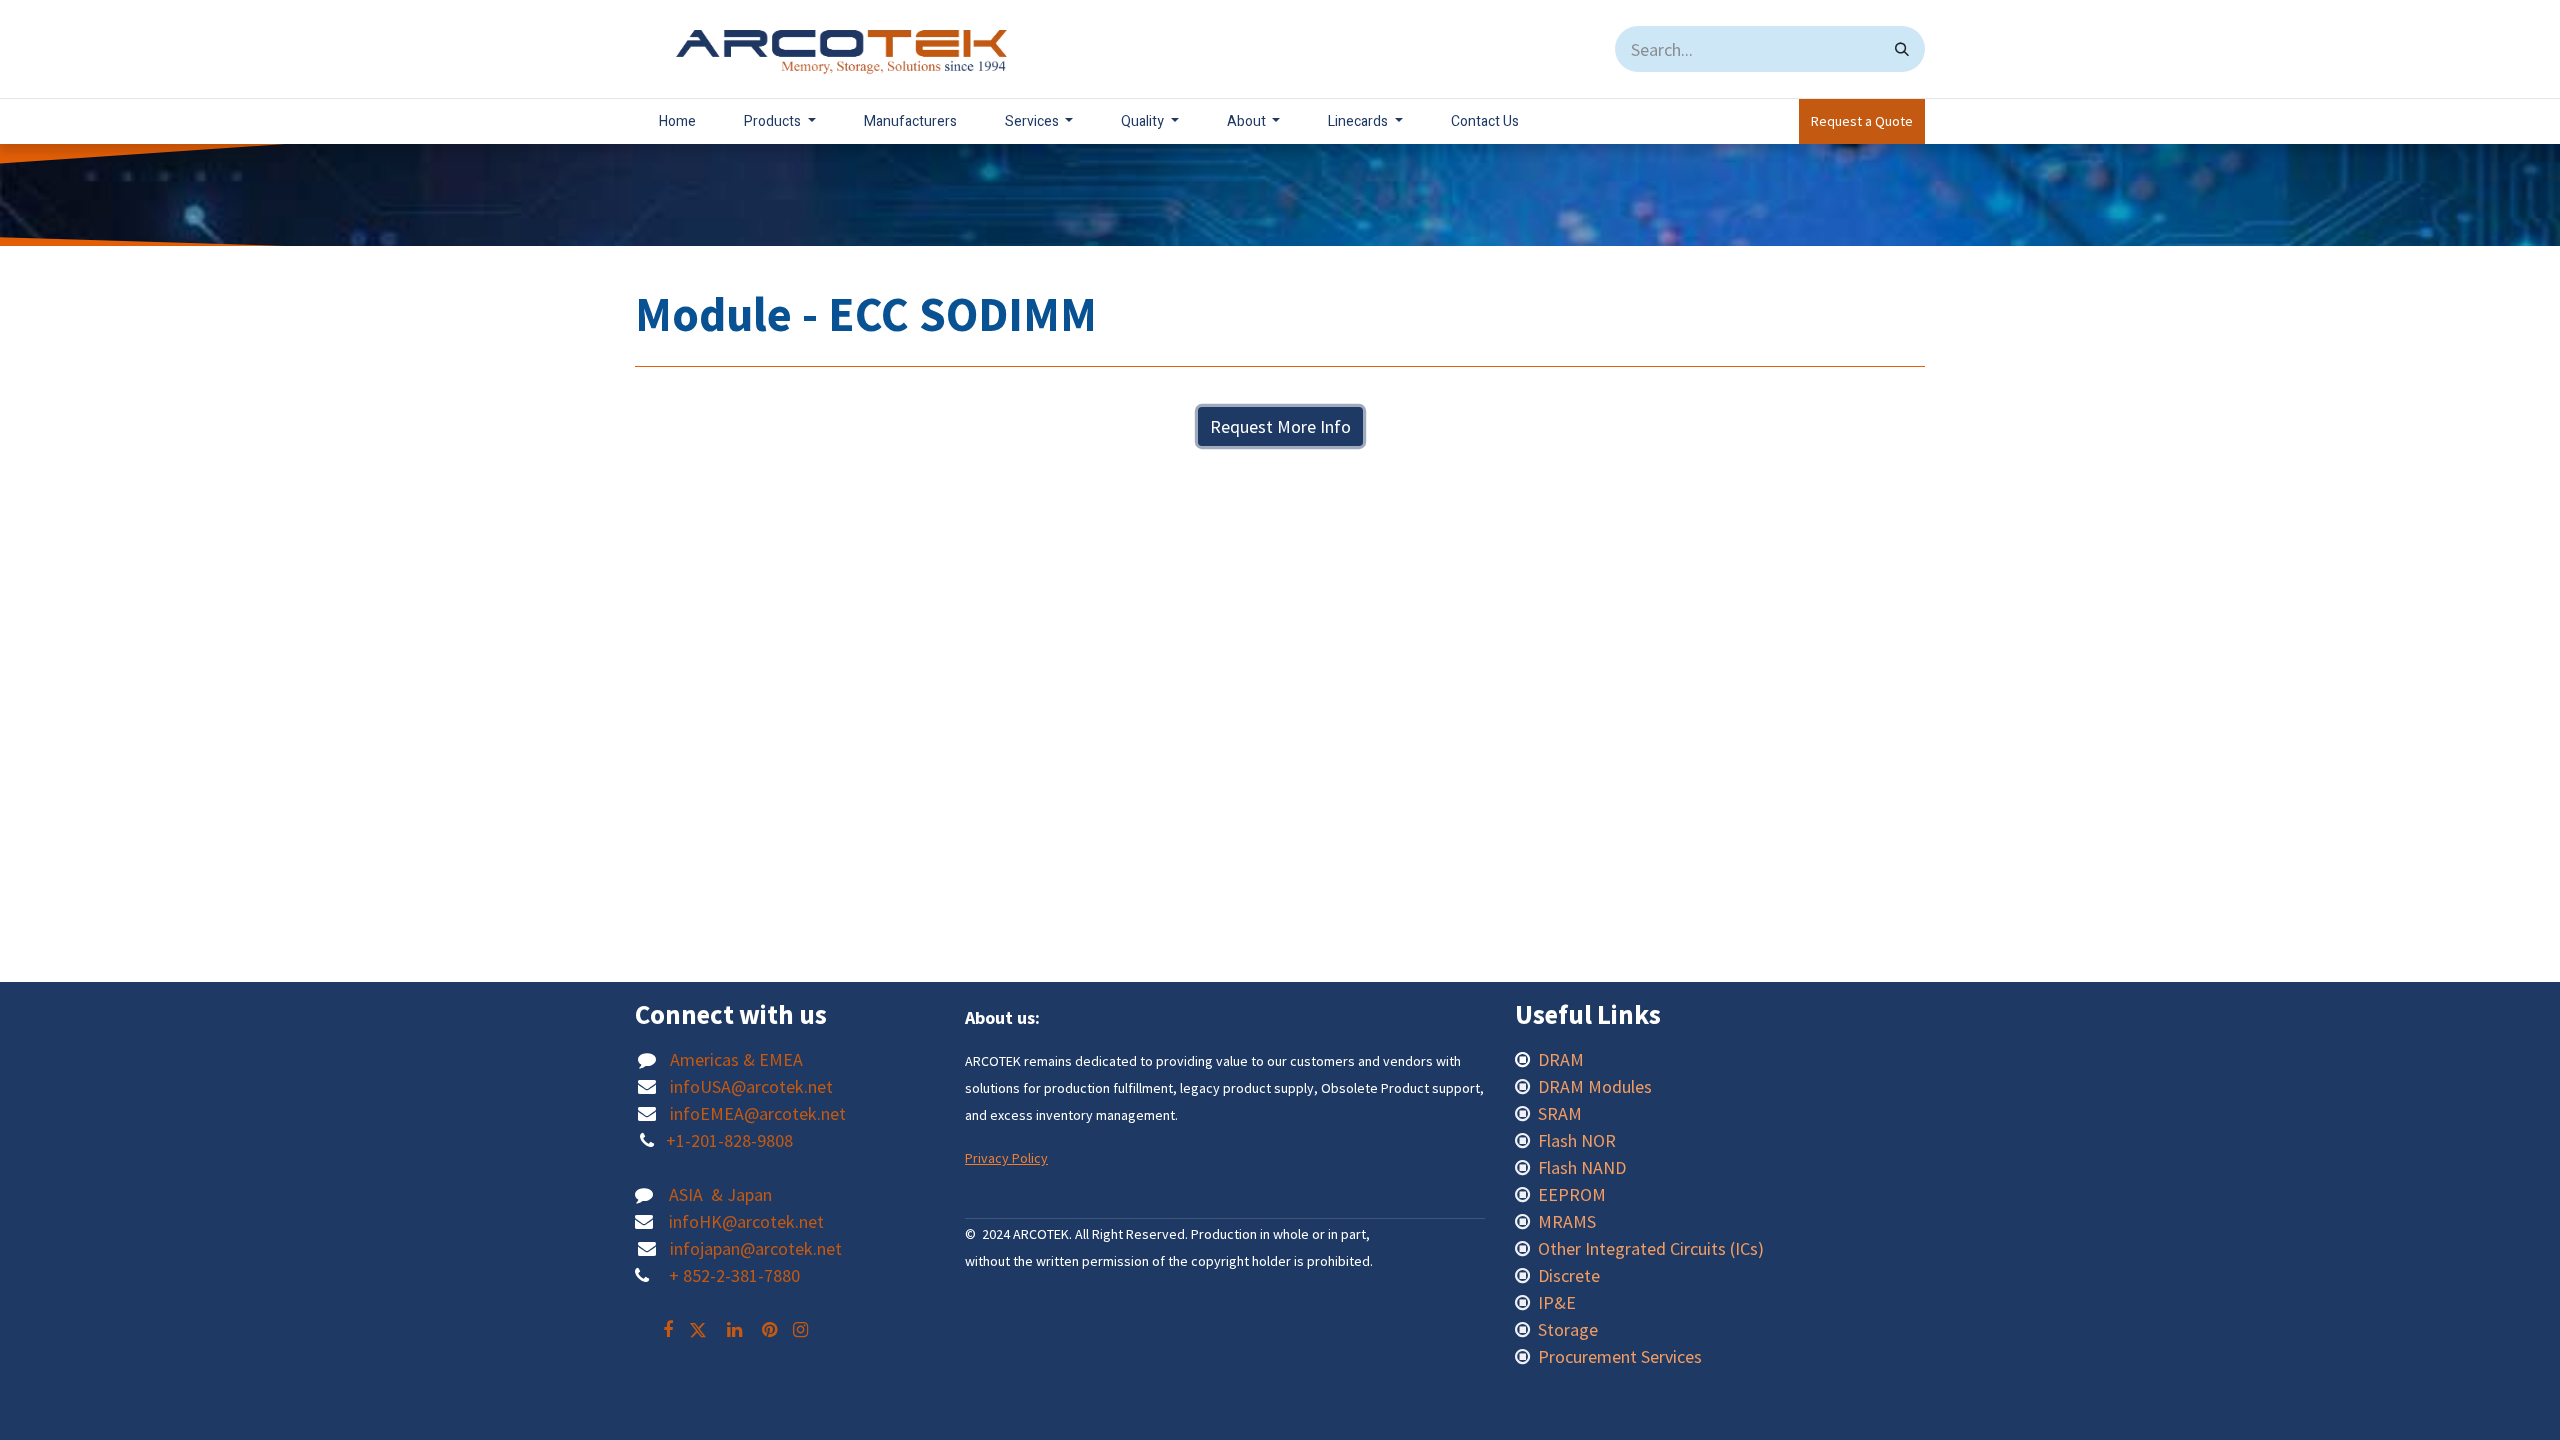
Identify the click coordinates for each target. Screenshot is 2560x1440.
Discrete (1569, 1275)
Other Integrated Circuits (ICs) (1651, 1248)
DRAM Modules (1595, 1086)
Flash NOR (1579, 1140)
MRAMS (1567, 1221)
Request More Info (1280, 426)
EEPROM (1572, 1194)
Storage (1568, 1329)
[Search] (1902, 49)
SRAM (1560, 1113)
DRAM (1563, 1059)
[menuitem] (677, 121)
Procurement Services (1620, 1356)
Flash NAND (1582, 1167)
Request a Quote (1862, 121)
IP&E (1555, 1302)
